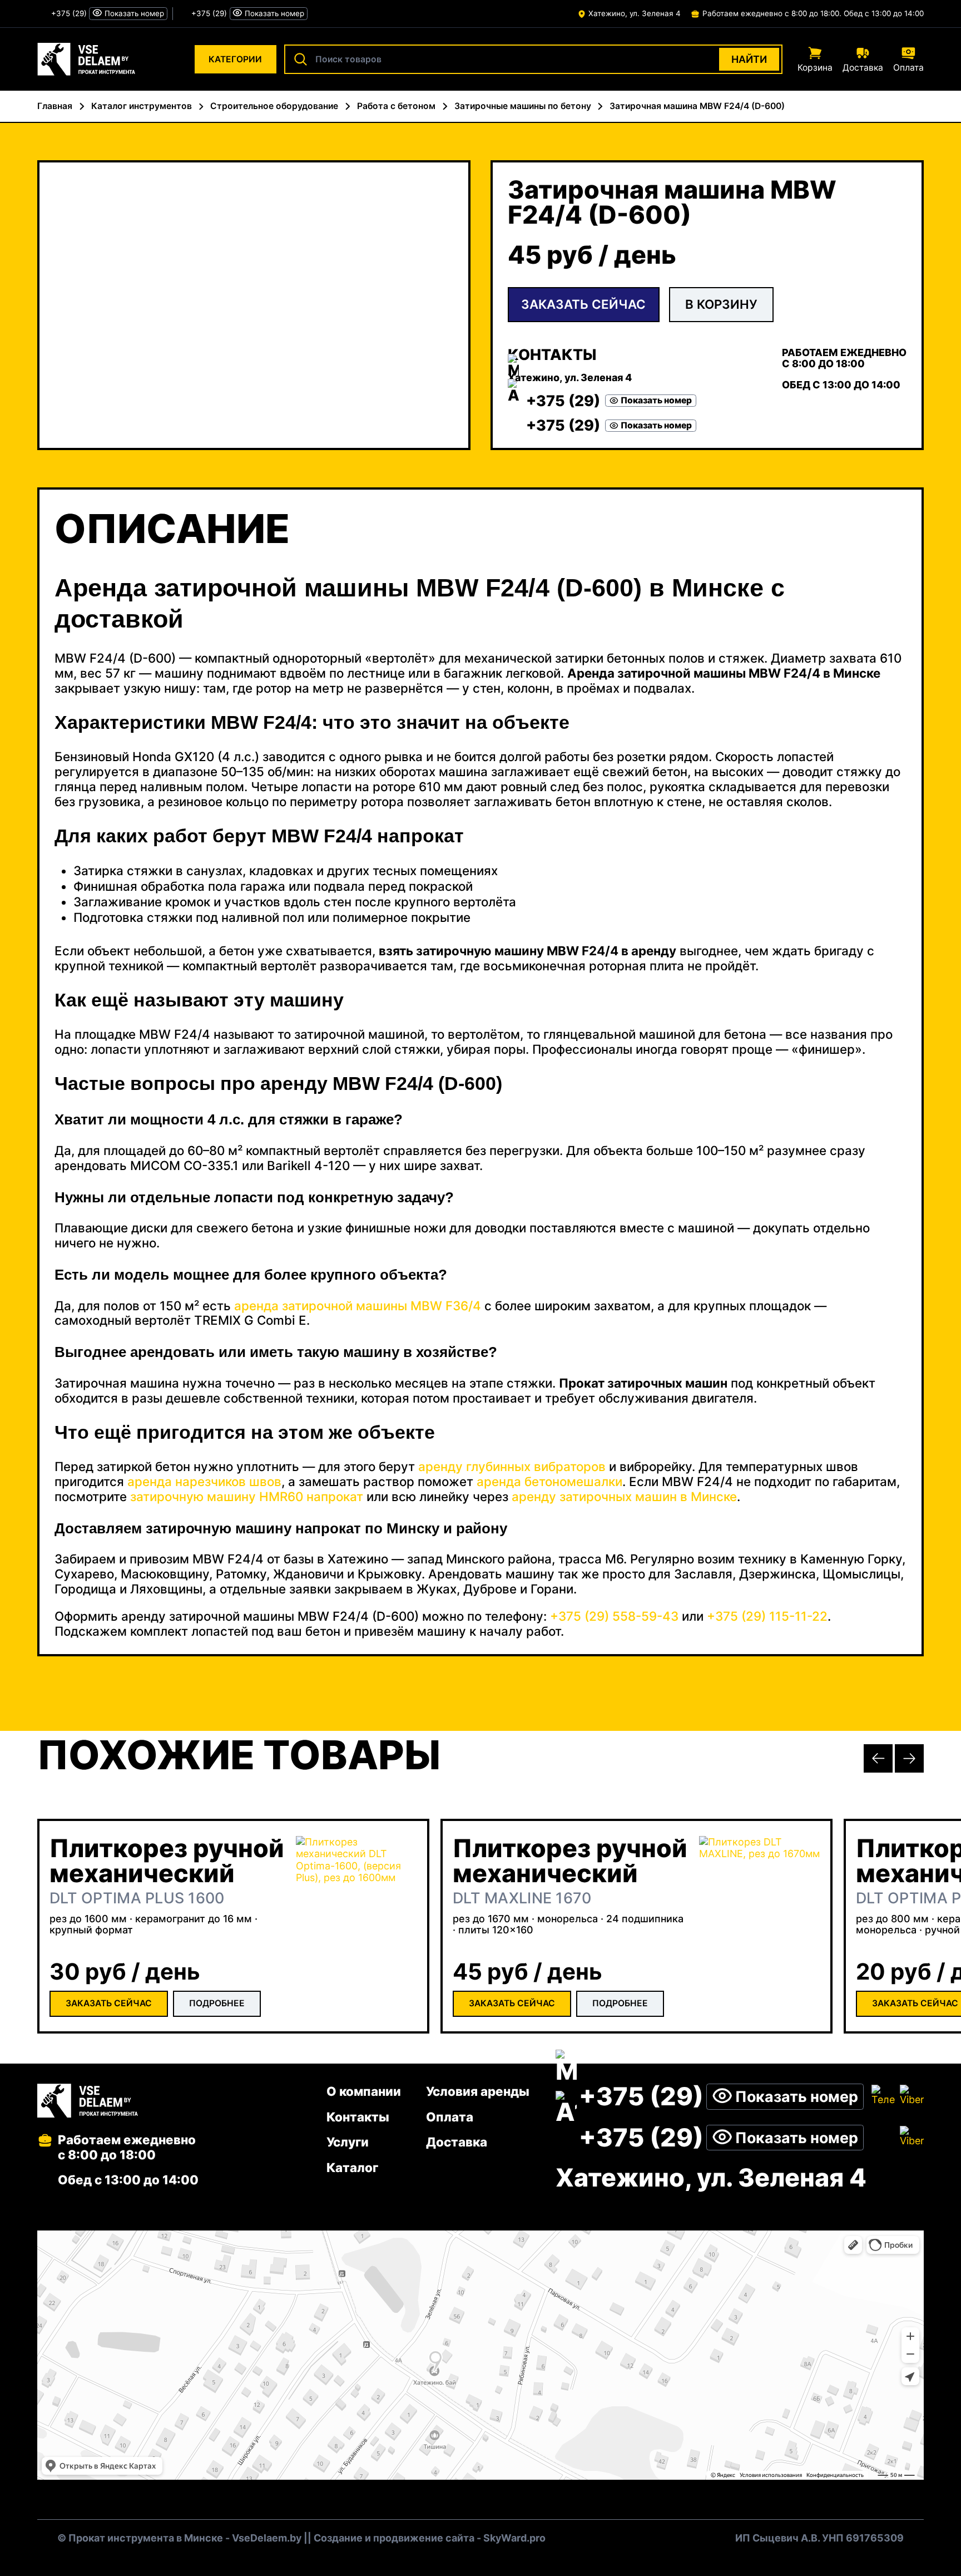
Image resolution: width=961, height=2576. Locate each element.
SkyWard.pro (514, 2538)
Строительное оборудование (274, 106)
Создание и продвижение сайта (394, 2538)
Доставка (457, 2142)
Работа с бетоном (396, 106)
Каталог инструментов (142, 106)
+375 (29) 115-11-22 (767, 1616)
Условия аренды (478, 2091)
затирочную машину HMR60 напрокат (247, 1496)
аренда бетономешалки (549, 1481)
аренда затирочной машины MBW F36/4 (358, 1306)
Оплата (450, 2117)
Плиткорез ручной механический (167, 1861)
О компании (364, 2091)
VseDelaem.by (267, 2538)
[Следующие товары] (909, 1759)
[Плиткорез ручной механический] (356, 1897)
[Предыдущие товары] (878, 1759)
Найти (749, 59)
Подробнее (217, 2003)
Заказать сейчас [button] (583, 304)
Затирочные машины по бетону (523, 106)
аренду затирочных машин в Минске (624, 1496)
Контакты (358, 2117)
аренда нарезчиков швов (204, 1481)
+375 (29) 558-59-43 (614, 1616)
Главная (55, 106)
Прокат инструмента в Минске (146, 2538)
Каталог (352, 2167)
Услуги (348, 2142)
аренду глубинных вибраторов (512, 1466)
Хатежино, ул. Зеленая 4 (635, 13)
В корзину (721, 304)
